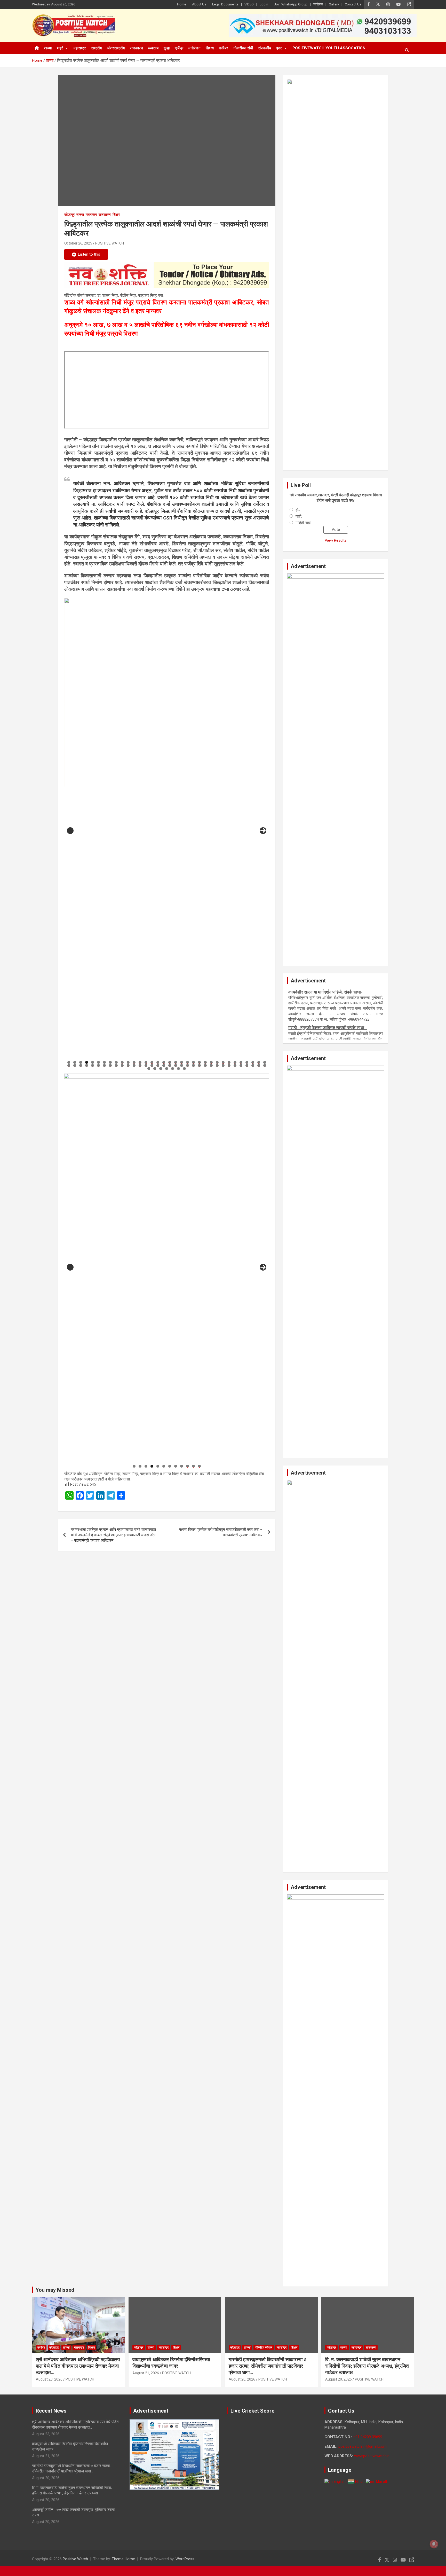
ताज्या (48, 48)
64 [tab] (241, 1065)
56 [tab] (194, 1065)
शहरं (60, 48)
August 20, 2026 (242, 2379)
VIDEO (249, 4)
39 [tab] (93, 1065)
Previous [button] (70, 831)
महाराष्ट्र (80, 48)
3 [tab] (81, 1062)
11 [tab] (128, 1062)
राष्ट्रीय (96, 48)
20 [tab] (182, 1062)
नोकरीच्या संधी (243, 48)
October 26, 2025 (78, 243)
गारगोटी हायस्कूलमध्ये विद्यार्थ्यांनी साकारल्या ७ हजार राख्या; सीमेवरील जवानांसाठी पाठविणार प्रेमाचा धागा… (268, 2366)
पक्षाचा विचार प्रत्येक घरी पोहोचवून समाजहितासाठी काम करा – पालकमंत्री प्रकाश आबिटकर (221, 1532)
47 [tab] (140, 1065)
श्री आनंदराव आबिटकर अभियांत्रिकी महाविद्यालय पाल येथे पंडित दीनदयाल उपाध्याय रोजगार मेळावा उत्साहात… (78, 2366)
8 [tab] (110, 1062)
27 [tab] (223, 1062)
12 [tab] (134, 1062)
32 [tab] (253, 1062)
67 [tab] (259, 1065)
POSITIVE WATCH (110, 243)
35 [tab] (69, 1065)
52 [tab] (170, 1065)
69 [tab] (149, 1069)
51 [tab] (164, 1065)
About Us (199, 4)
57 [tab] (200, 1065)
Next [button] (263, 831)
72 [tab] (167, 1069)
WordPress (185, 2559)
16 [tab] (158, 1062)
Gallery (334, 4)
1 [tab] (69, 1062)
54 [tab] (182, 1065)
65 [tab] (247, 1065)
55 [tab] (188, 1065)
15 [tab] (152, 1062)
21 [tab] (188, 1062)
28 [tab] (229, 1062)
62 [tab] (229, 1065)
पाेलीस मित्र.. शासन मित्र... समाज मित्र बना (323, 992)
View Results (336, 540)
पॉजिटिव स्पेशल (264, 2347)
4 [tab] (87, 1062)
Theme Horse (123, 2559)
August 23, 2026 (49, 2379)
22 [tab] (194, 1062)
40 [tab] (99, 1065)
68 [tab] (265, 1065)
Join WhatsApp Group (291, 4)
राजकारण (136, 48)
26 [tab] (217, 1062)
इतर (279, 48)
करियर (224, 48)
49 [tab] (152, 1065)
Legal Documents (225, 4)
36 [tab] (75, 1065)
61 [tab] (223, 1065)
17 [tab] (164, 1062)
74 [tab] (179, 1069)
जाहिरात (318, 4)
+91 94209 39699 (368, 2437)
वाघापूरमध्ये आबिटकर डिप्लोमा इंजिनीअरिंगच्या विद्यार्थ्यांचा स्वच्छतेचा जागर (171, 2363)
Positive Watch (75, 2559)
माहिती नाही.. (304, 523)
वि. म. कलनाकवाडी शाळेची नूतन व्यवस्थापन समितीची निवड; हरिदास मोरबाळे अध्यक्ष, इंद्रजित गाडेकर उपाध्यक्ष (367, 2366)
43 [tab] (116, 1065)
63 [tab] (235, 1065)
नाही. (299, 516)
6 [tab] (98, 1062)
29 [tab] (235, 1062)
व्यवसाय (153, 48)
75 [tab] (185, 1069)
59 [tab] (211, 1065)
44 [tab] (122, 1065)
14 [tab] (146, 1062)
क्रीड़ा (179, 48)
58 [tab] (205, 1065)
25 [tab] (211, 1062)
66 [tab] (253, 1065)
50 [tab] (158, 1065)
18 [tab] (170, 1062)
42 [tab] (110, 1065)
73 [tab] (173, 1069)
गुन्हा (167, 48)
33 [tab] (259, 1062)
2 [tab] (75, 1062)
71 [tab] (161, 1069)
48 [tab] (146, 1065)
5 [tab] (93, 1062)
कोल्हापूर (69, 215)
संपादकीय (265, 48)
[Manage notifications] (434, 2544)
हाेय (298, 510)
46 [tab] (134, 1065)
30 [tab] (241, 1062)
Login (264, 4)
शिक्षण (210, 48)
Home (182, 4)
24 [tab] (205, 1062)
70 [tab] (155, 1069)
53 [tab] (176, 1065)
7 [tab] (104, 1062)
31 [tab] (247, 1062)
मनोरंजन (194, 48)
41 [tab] (105, 1065)
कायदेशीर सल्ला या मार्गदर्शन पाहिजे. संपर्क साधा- (325, 1011)
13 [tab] (140, 1062)
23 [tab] (200, 1062)
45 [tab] (128, 1065)
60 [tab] (217, 1065)
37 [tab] (81, 1065)
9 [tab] (116, 1062)
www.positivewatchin (372, 2456)
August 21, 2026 (146, 2373)
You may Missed (55, 2290)
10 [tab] (122, 1062)
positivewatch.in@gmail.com (363, 2446)
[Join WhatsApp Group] (167, 275)
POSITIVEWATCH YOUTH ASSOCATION (329, 48)
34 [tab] (265, 1062)
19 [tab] (176, 1062)
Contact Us (353, 4)
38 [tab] (87, 1065)
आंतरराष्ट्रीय (116, 48)
